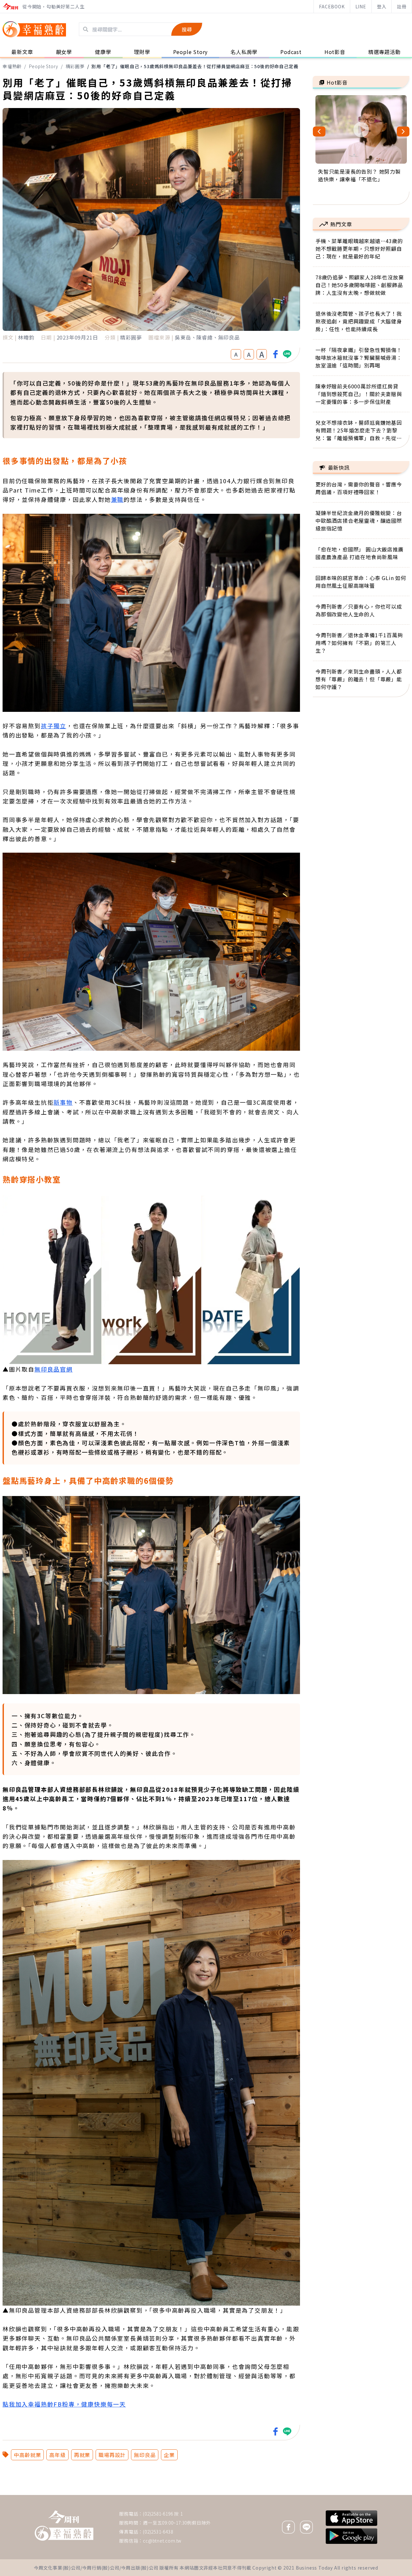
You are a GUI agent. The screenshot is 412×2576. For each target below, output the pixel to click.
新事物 (63, 1102)
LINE (361, 6)
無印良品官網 (54, 1369)
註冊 (402, 6)
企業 (169, 2455)
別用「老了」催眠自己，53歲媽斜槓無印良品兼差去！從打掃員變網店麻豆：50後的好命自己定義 (195, 66)
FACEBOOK (332, 6)
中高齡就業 (27, 2455)
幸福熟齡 (12, 66)
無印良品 (145, 2455)
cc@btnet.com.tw (162, 2541)
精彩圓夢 (75, 66)
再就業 (82, 2455)
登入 (382, 6)
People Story (44, 66)
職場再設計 (112, 2455)
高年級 (57, 2455)
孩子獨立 (54, 726)
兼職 (117, 499)
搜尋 (187, 29)
